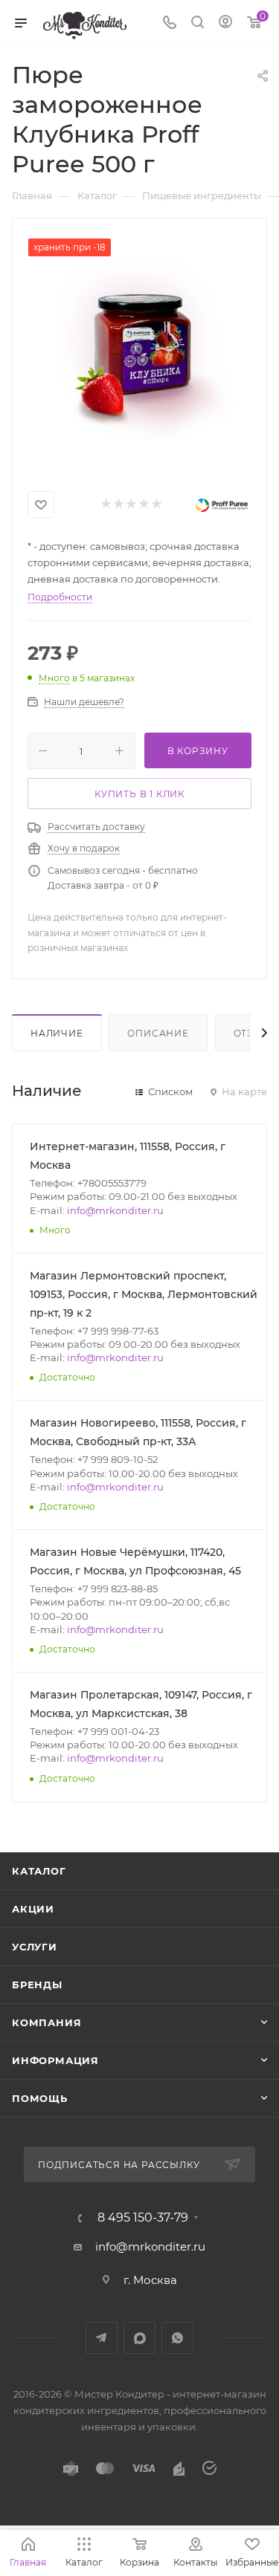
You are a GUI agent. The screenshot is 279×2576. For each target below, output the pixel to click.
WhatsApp (177, 2338)
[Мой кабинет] (225, 23)
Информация (55, 2060)
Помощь (40, 2098)
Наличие (57, 1033)
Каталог (39, 1871)
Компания (46, 2022)
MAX (139, 2338)
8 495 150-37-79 (143, 2218)
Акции (33, 1909)
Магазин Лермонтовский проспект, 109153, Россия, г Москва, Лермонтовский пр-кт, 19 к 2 (144, 1294)
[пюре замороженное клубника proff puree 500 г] (140, 350)
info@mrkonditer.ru (115, 1210)
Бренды (37, 1985)
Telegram (102, 2338)
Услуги (35, 1947)
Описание (158, 1033)
